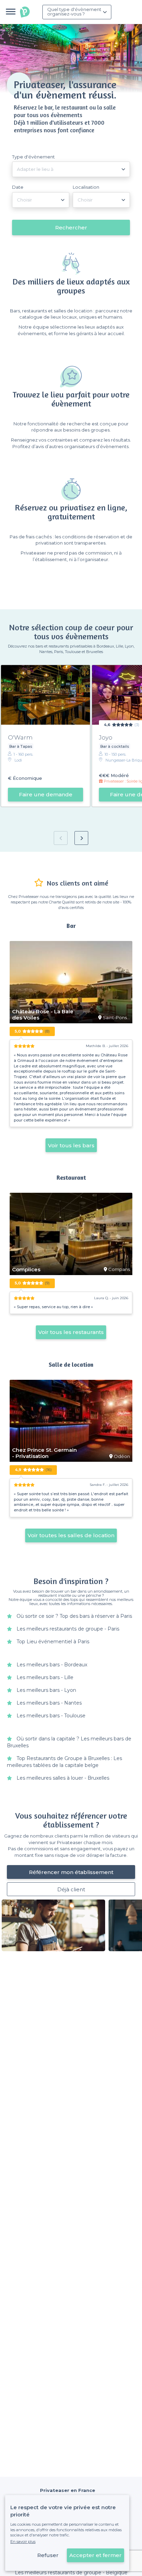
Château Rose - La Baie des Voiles (43, 1015)
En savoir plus (23, 2542)
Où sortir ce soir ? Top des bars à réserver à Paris (74, 1616)
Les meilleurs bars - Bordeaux (52, 1665)
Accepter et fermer (95, 2555)
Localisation (86, 187)
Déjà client (71, 1889)
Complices (26, 1270)
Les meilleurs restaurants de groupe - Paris (68, 1629)
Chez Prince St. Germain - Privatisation (44, 1453)
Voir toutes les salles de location (71, 1535)
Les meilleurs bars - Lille (45, 1677)
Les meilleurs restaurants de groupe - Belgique (71, 2573)
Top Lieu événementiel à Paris (53, 1642)
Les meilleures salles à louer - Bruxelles (63, 1778)
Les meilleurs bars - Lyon (46, 1690)
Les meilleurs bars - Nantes (49, 1703)
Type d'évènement (33, 157)
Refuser (48, 2555)
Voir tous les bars (71, 1145)
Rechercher (71, 227)
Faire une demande (46, 794)
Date (18, 187)
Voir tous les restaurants (71, 1332)
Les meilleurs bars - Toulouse (51, 1716)
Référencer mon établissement (71, 1872)
